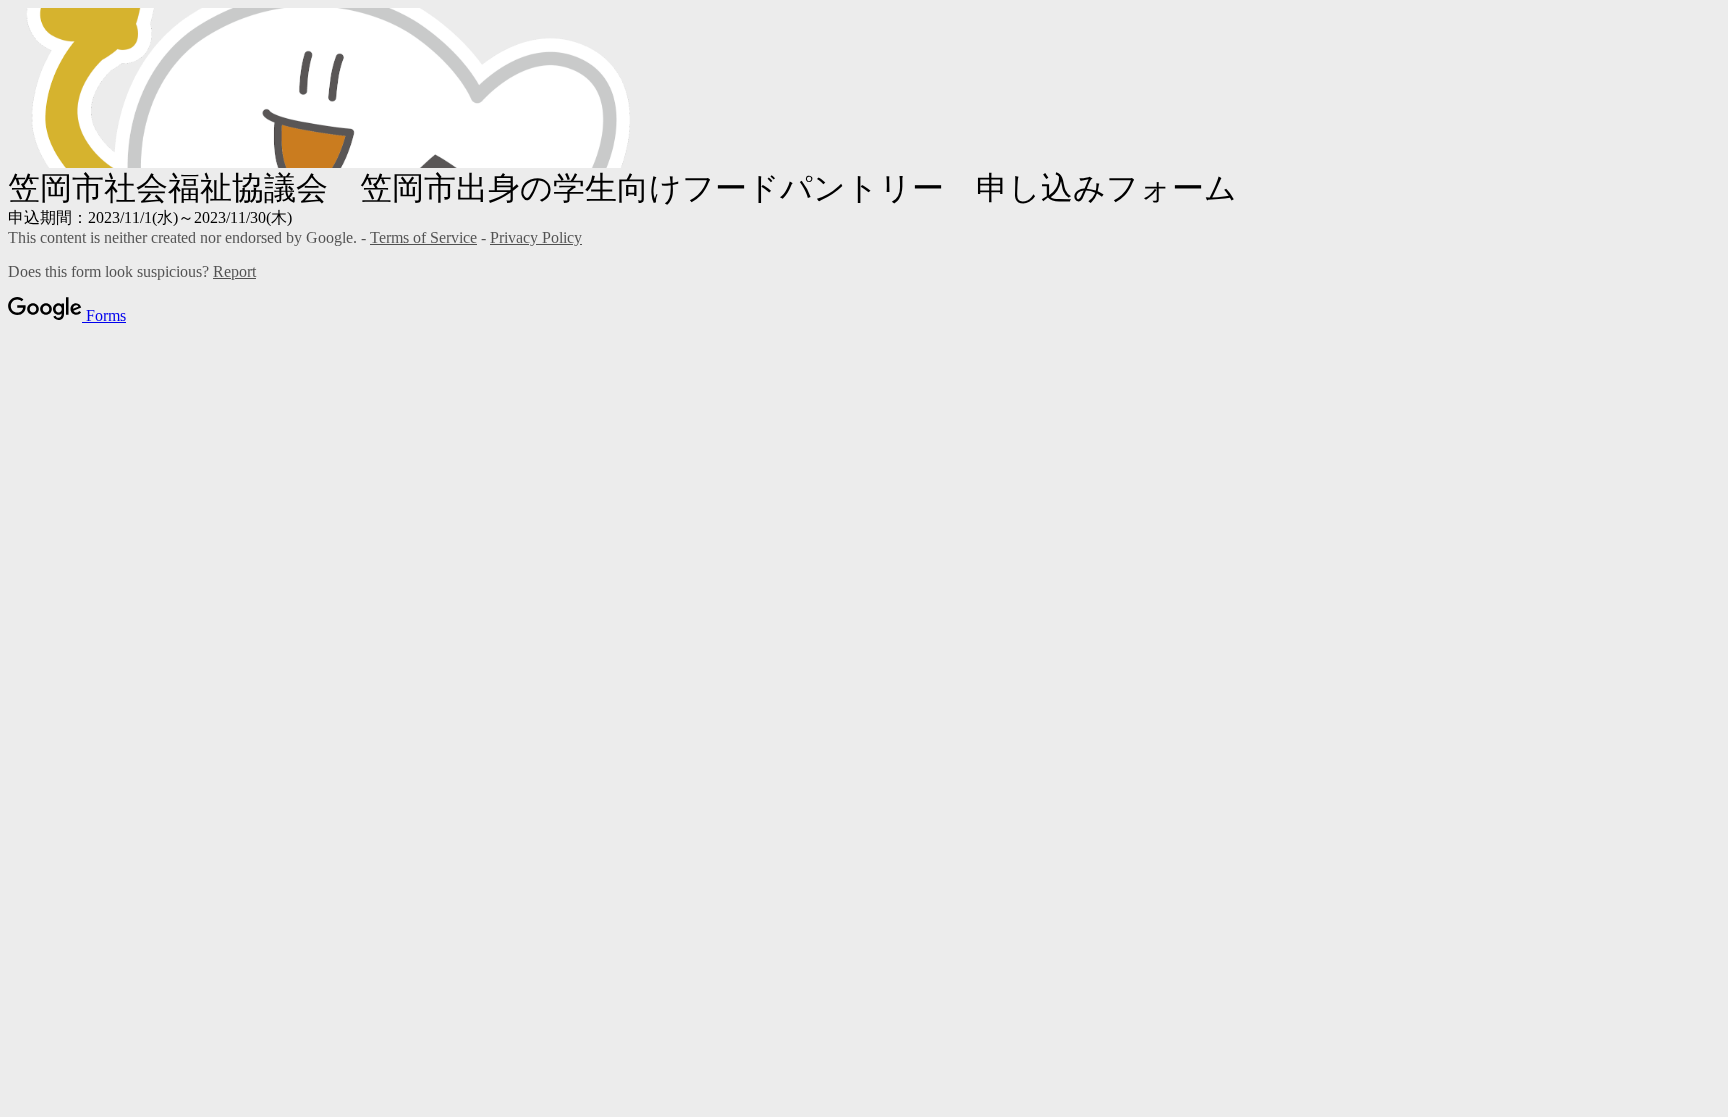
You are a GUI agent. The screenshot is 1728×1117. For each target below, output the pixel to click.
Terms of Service (423, 237)
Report (234, 271)
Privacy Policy (536, 237)
